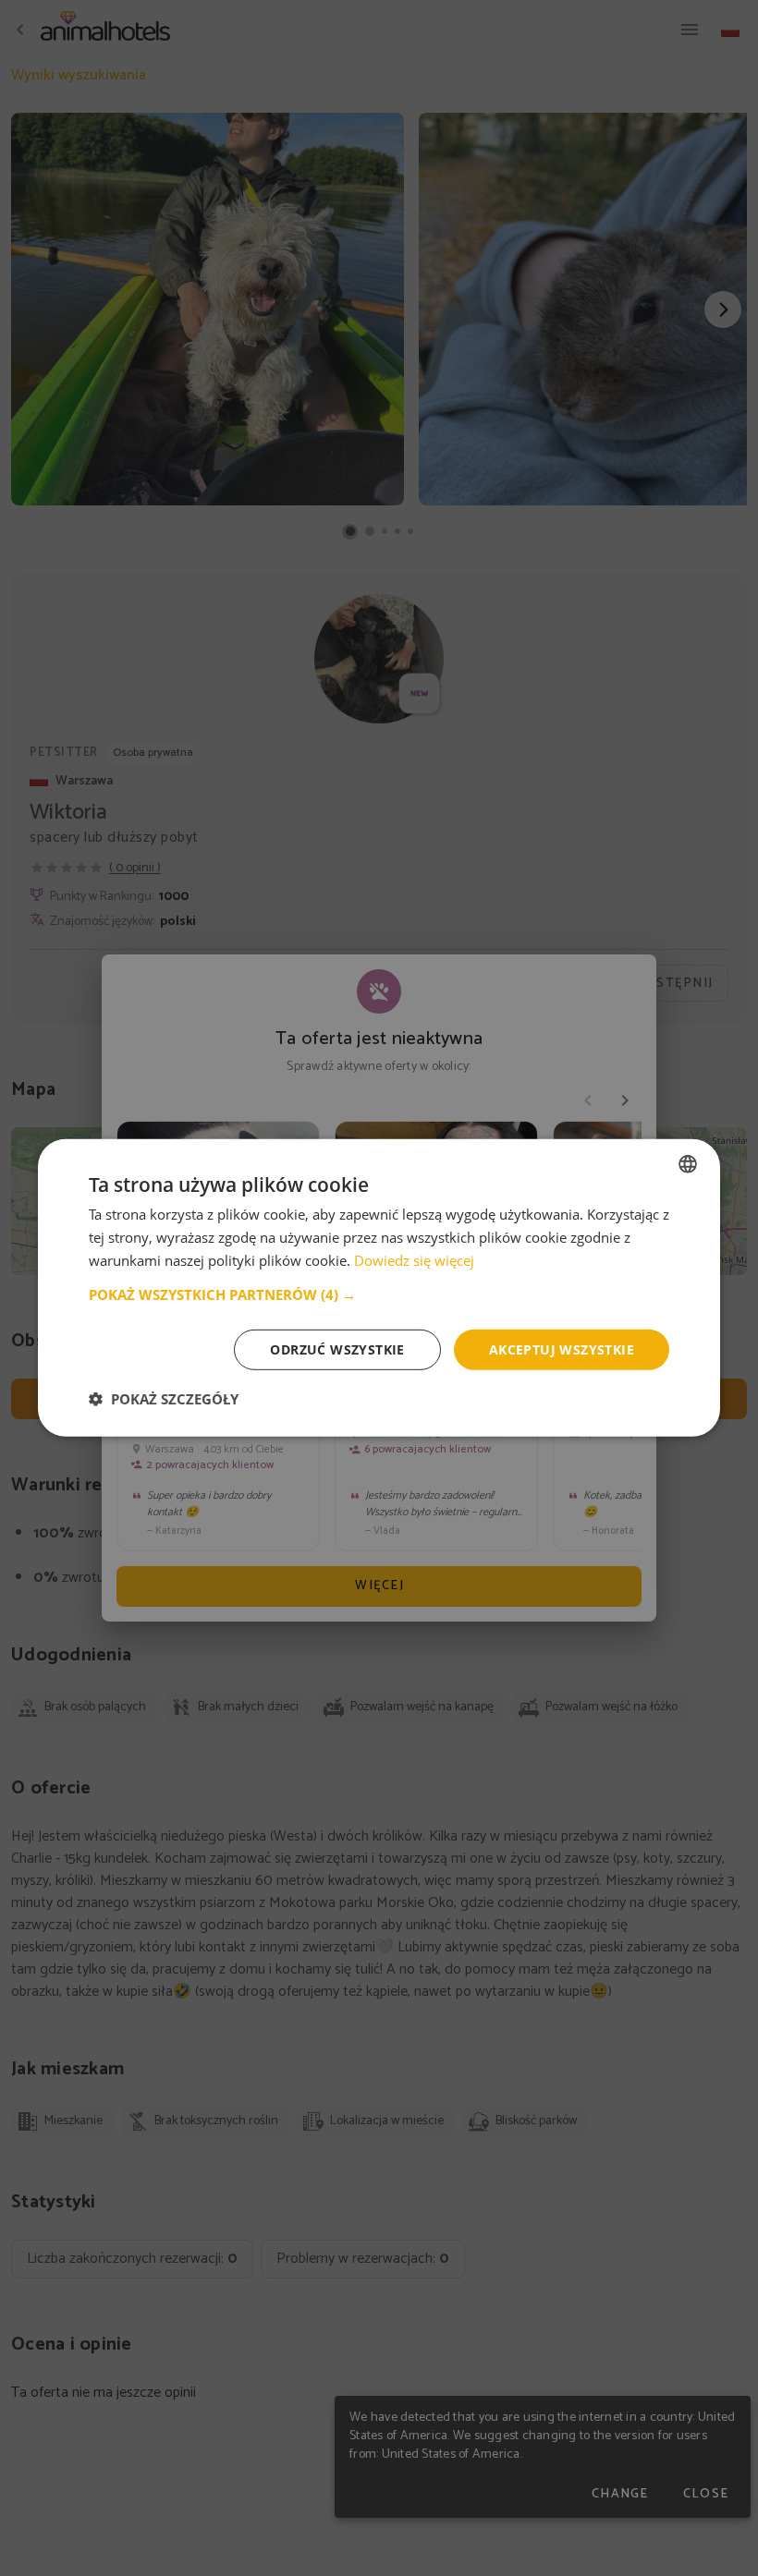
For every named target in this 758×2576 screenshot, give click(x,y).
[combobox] (688, 1164)
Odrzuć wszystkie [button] (337, 1349)
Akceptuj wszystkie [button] (562, 1349)
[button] (379, 1294)
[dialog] (379, 1288)
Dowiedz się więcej (414, 1260)
